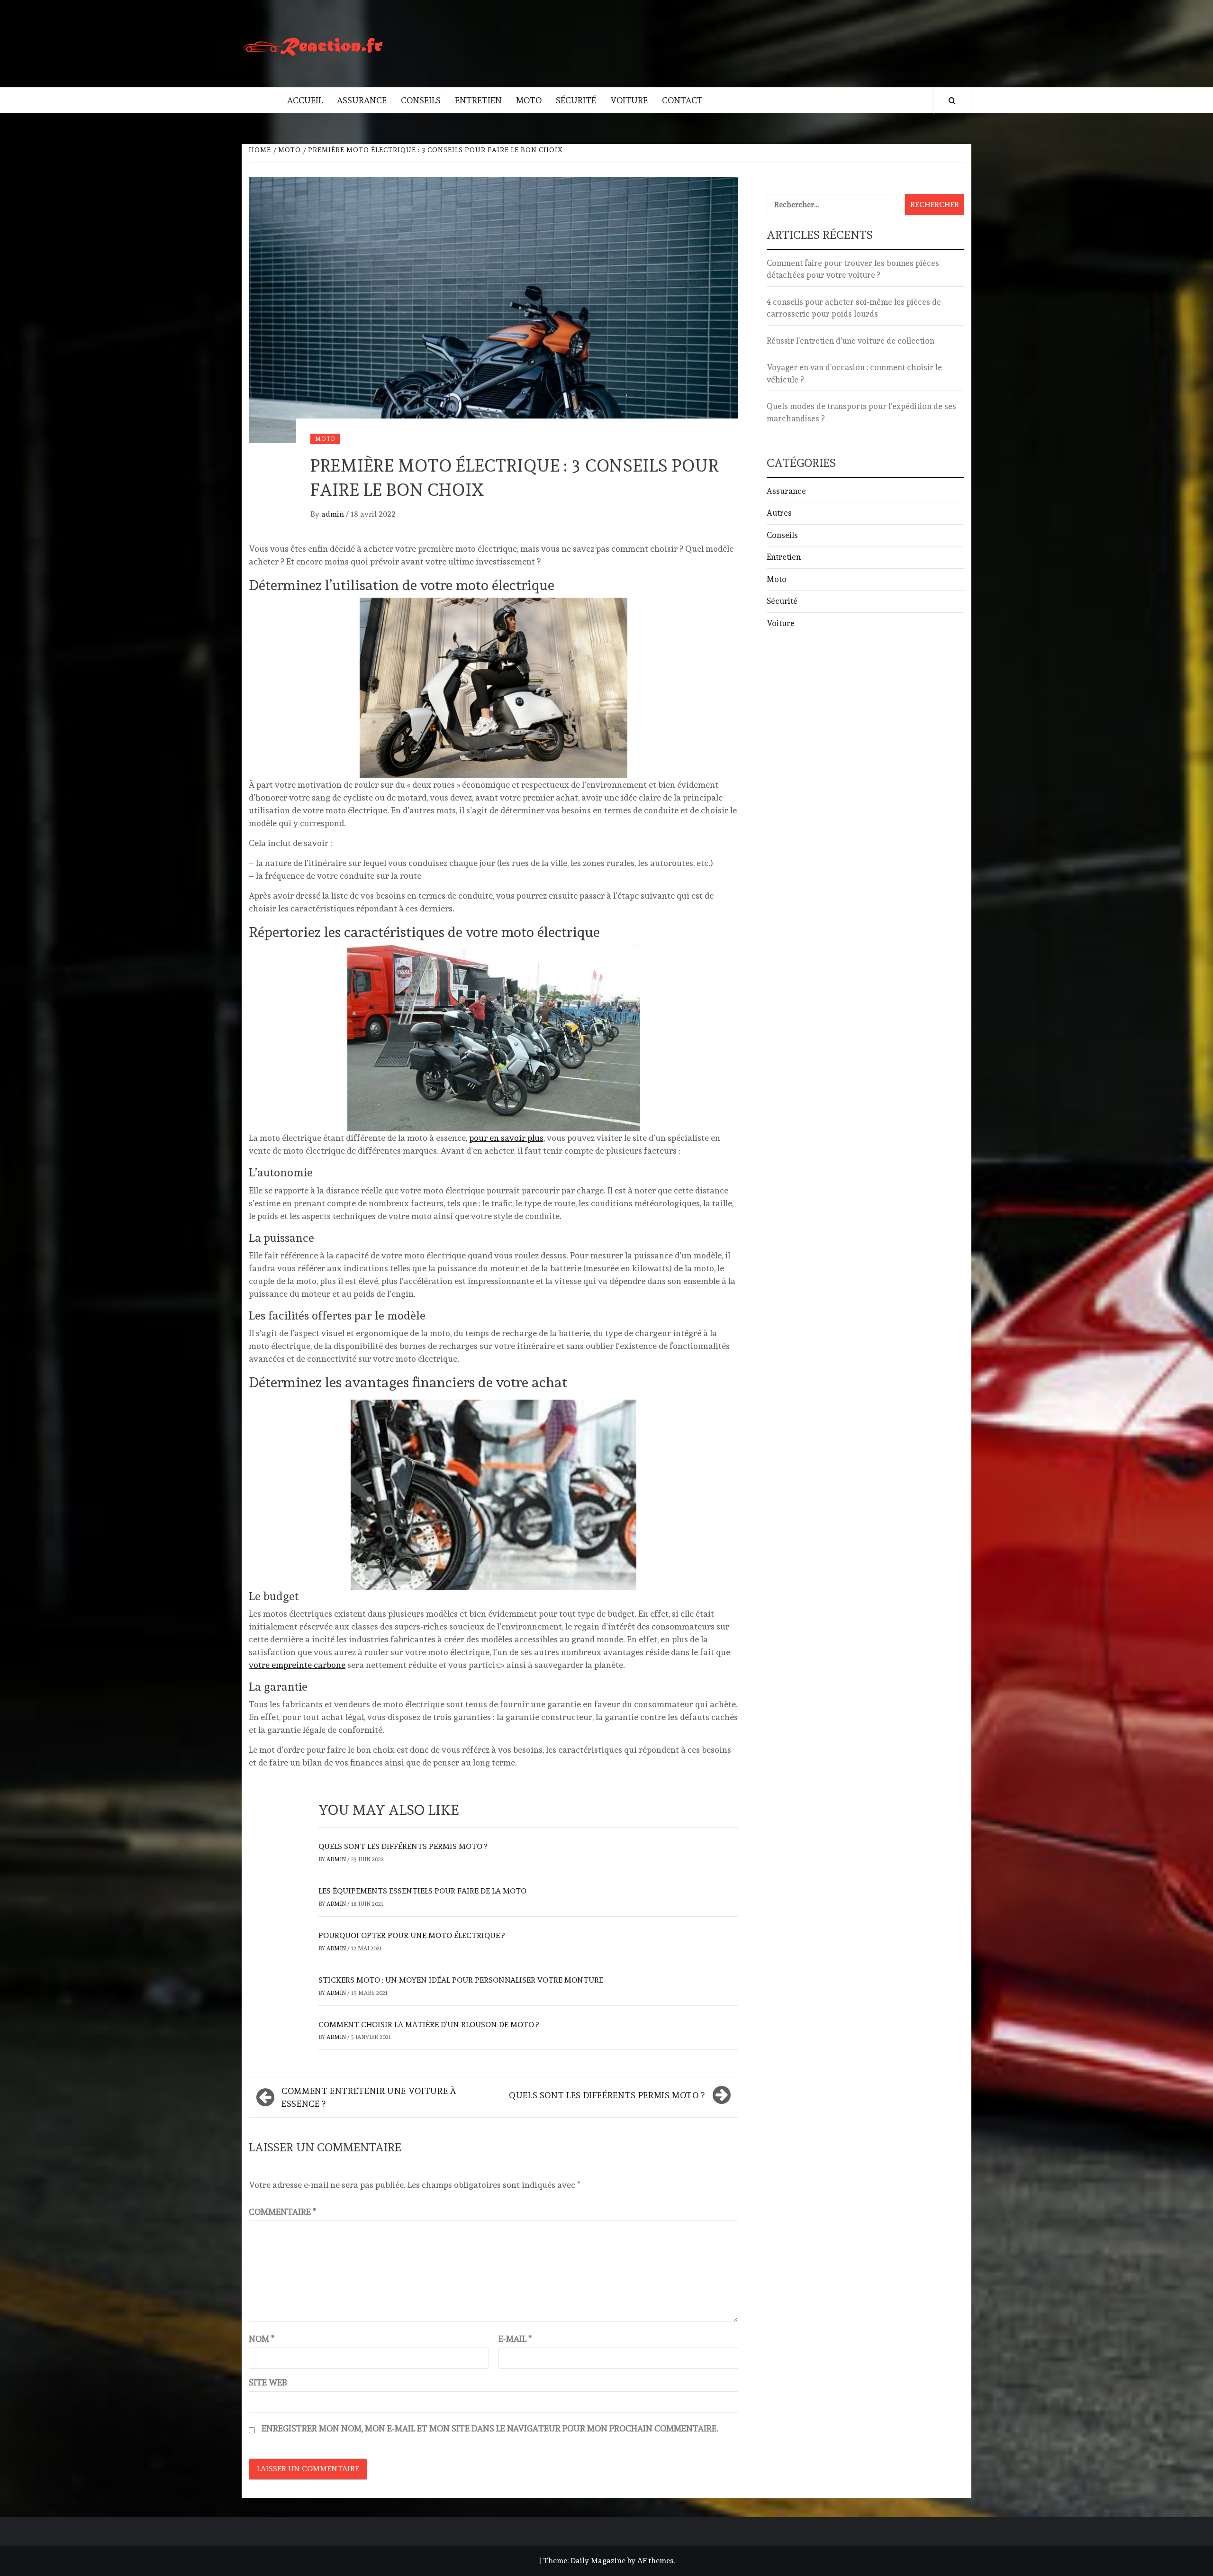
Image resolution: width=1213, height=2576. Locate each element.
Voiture (629, 100)
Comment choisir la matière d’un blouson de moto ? (429, 2025)
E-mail (515, 2339)
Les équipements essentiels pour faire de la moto (422, 1891)
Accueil (305, 100)
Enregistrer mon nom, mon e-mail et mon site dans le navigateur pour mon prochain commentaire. (490, 2428)
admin (334, 514)
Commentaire (282, 2212)
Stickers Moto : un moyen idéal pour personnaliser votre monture (461, 1980)
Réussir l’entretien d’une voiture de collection (851, 341)
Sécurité (576, 100)
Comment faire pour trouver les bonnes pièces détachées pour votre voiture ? (853, 269)
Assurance (362, 100)
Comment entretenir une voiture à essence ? (369, 2097)
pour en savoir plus (506, 1138)
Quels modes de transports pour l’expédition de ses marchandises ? (861, 412)
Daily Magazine (598, 2561)
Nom (262, 2339)
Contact (682, 100)
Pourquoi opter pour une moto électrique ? (412, 1935)
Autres (779, 513)
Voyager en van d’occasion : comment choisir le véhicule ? (854, 373)
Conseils (421, 100)
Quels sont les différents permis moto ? (403, 1846)
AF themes (655, 2561)
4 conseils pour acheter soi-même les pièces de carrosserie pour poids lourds (854, 308)
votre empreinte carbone (297, 1665)
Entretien (478, 100)
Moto (529, 100)
